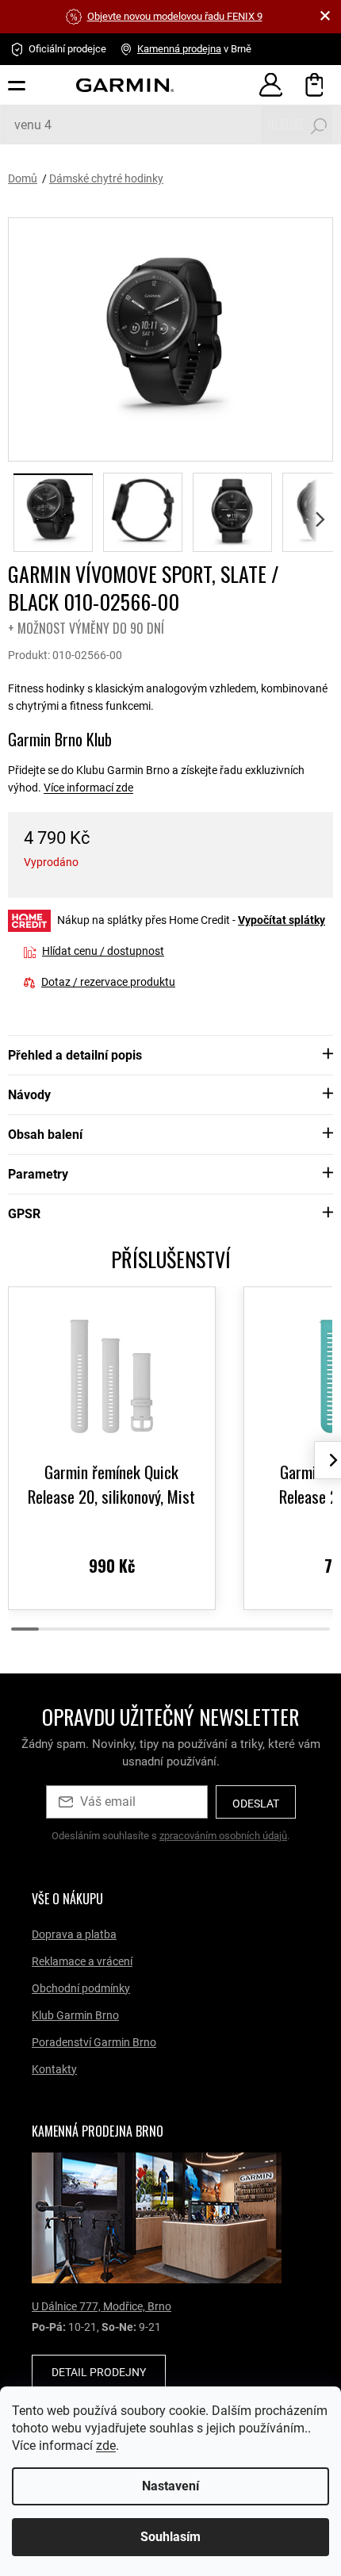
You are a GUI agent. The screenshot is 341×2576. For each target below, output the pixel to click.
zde (181, 2446)
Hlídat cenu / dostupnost (103, 951)
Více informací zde (88, 788)
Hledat (286, 125)
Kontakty (54, 2069)
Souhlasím (165, 2537)
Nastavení (165, 2486)
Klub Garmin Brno (75, 2015)
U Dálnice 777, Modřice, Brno (102, 2306)
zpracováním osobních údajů (223, 1836)
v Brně (194, 49)
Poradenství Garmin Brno (94, 2042)
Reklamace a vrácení (82, 1961)
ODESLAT (256, 1804)
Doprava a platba (74, 1934)
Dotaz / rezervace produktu (108, 982)
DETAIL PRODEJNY (99, 2372)
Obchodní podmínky (81, 1988)
